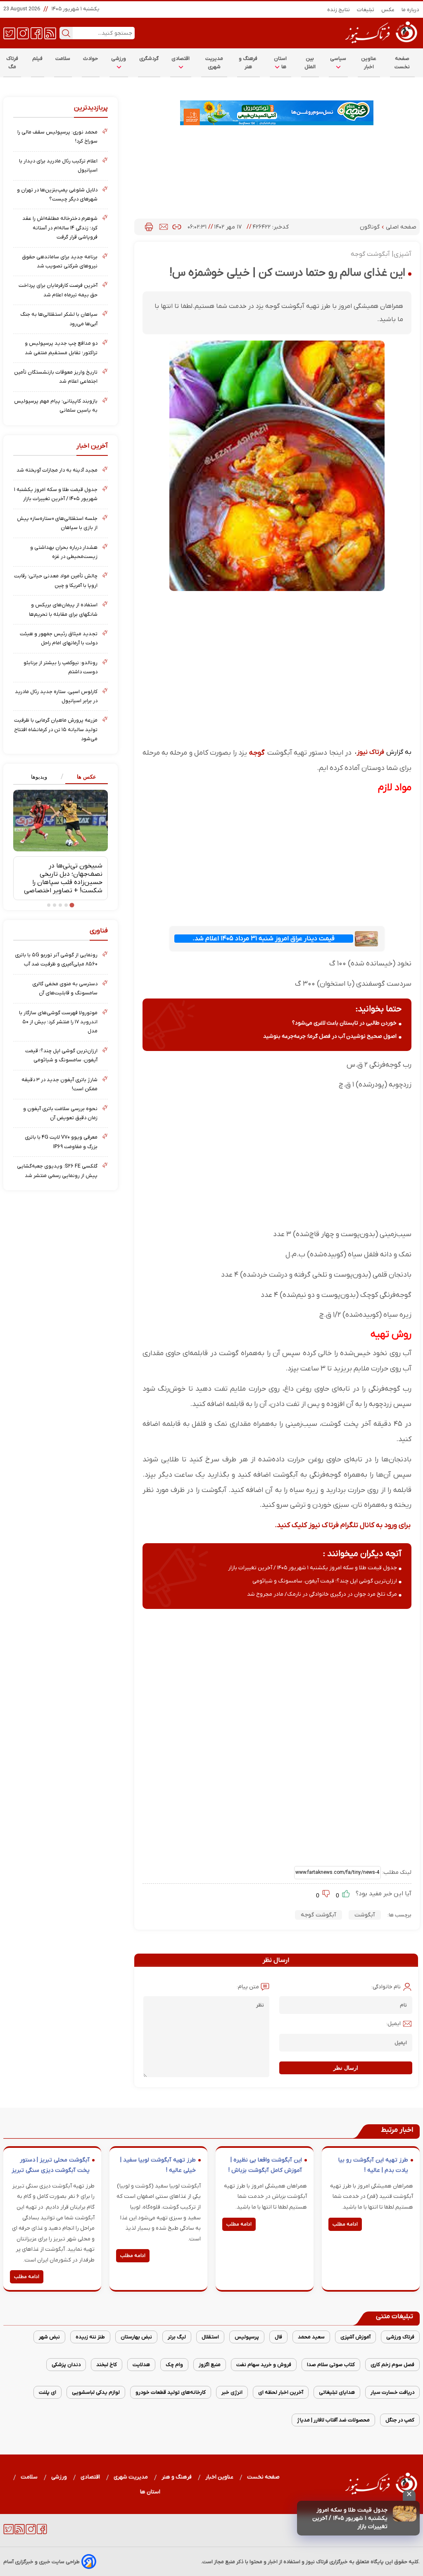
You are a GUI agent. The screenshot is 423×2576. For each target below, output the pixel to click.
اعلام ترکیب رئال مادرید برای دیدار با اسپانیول (58, 166)
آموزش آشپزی (355, 2337)
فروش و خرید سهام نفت (264, 2365)
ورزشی (119, 58)
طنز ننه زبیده (90, 2337)
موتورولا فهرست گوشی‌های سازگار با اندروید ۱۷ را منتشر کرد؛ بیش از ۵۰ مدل (58, 1022)
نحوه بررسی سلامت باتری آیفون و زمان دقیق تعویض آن (60, 1113)
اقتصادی (181, 58)
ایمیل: (393, 2024)
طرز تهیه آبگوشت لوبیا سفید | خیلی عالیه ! (158, 2165)
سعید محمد (311, 2337)
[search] (66, 33)
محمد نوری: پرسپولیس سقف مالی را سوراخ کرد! (57, 137)
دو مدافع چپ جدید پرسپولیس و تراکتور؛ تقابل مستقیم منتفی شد (61, 348)
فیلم (38, 58)
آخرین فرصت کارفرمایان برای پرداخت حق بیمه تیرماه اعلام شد (58, 290)
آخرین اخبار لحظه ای (281, 2392)
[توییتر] (9, 33)
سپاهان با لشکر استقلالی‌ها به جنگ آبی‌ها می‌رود (59, 319)
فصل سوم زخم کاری (392, 2365)
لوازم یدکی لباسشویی (96, 2392)
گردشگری (149, 58)
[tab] (84, 777)
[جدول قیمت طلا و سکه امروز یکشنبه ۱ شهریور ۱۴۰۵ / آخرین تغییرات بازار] (405, 2514)
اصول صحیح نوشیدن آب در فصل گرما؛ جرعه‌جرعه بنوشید (330, 1036)
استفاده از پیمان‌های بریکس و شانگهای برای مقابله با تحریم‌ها (63, 609)
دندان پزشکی (66, 2365)
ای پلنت (48, 2392)
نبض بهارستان (136, 2337)
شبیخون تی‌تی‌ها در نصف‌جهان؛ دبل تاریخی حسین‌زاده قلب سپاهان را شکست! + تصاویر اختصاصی (63, 878)
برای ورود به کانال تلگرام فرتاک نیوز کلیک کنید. (343, 1525)
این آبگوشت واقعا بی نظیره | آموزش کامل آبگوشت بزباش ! (265, 2165)
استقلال (210, 2337)
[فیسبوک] (37, 33)
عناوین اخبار (369, 63)
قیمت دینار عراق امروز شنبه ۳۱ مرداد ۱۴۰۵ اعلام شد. (264, 939)
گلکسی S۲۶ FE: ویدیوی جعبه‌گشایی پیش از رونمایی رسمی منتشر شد (57, 1171)
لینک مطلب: (396, 1872)
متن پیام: (248, 1987)
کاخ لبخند (107, 2365)
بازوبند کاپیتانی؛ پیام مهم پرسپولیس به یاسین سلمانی (56, 406)
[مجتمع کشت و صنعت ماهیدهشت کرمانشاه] (277, 113)
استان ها (280, 63)
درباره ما (411, 10)
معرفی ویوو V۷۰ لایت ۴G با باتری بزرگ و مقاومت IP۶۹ (61, 1142)
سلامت (63, 58)
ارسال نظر (346, 2068)
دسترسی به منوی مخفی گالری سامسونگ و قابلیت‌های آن (65, 988)
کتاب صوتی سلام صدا (331, 2365)
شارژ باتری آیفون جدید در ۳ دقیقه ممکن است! (59, 1084)
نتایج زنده (339, 10)
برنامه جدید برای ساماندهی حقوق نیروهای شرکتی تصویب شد (60, 261)
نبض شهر (49, 2337)
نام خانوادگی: (386, 1987)
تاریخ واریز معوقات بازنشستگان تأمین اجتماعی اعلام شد (56, 377)
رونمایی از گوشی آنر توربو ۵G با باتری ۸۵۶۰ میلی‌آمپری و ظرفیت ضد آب (56, 959)
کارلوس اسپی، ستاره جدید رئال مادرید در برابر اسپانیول (56, 696)
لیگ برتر (177, 2337)
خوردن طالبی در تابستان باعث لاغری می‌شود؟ (344, 1023)
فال (278, 2337)
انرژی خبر (232, 2392)
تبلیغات (366, 10)
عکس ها (87, 777)
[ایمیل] (164, 227)
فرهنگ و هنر (248, 63)
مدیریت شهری (214, 63)
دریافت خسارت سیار (392, 2392)
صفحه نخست (402, 63)
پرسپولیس (247, 2337)
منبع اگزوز (210, 2365)
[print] (149, 227)
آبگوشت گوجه (318, 1915)
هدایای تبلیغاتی (337, 2392)
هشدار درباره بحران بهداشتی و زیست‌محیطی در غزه (64, 552)
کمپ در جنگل (400, 2420)
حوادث (91, 58)
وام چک (174, 2365)
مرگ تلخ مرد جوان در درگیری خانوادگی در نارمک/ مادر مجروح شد (322, 1594)
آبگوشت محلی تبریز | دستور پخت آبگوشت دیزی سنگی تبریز (51, 2165)
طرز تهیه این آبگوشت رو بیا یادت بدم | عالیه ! (373, 2165)
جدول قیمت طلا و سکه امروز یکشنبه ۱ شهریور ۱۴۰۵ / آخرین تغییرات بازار (350, 2518)
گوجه (258, 753)
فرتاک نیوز (371, 752)
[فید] (50, 33)
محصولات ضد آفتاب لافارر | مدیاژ (333, 2420)
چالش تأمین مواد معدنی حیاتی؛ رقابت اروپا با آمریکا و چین (56, 580)
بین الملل (310, 63)
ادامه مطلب (345, 2224)
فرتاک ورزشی (400, 2337)
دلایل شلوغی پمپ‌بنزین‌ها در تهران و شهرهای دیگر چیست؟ (57, 194)
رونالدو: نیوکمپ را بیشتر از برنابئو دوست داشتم (61, 667)
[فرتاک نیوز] (380, 44)
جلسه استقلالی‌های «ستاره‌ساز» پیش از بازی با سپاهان (57, 523)
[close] (409, 2495)
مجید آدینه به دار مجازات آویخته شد (57, 470)
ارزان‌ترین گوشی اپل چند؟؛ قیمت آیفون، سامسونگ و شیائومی (325, 1581)
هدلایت (141, 2365)
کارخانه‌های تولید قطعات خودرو (171, 2392)
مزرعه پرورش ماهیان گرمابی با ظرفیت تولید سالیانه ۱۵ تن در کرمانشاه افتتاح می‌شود (56, 729)
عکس (388, 10)
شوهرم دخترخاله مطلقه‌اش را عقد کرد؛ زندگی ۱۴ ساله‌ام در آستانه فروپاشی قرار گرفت (60, 228)
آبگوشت (365, 1915)
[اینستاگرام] (23, 33)
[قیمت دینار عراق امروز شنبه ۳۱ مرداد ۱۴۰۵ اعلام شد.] (366, 939)
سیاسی (338, 58)
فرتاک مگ (12, 63)
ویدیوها (39, 777)
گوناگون (371, 227)
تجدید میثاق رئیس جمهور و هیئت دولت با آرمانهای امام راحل (59, 638)
